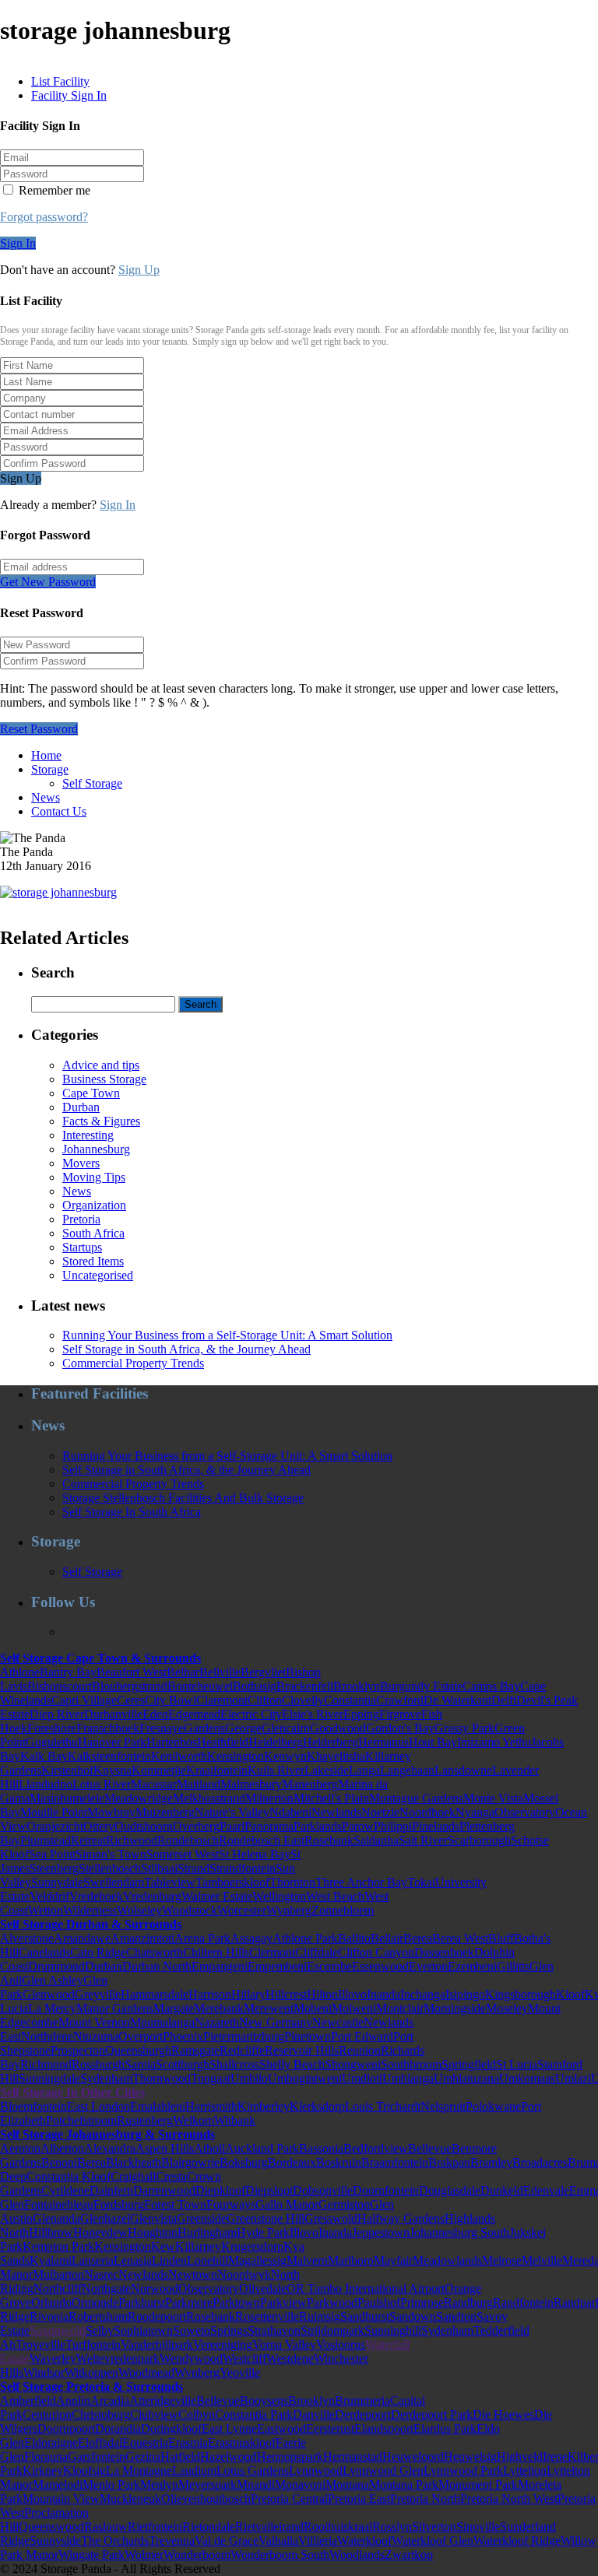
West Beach (335, 1896)
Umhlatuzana (466, 2078)
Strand (193, 1868)
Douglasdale (450, 2190)
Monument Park (478, 2485)
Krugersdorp (252, 2246)
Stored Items (93, 1261)
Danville (314, 2415)
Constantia (350, 1700)
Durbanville (113, 1714)
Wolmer (144, 2555)
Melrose (502, 2260)
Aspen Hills (165, 2148)
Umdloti (362, 2078)
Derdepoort (363, 2415)
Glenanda (56, 2218)
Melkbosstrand (209, 1798)
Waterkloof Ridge (517, 2541)
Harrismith (211, 2106)
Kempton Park (58, 2246)
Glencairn (286, 1728)
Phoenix (183, 2036)
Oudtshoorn (144, 1826)
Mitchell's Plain (331, 1798)
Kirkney (43, 2471)
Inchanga (423, 1994)
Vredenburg (152, 1896)
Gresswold (331, 2218)
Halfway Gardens (401, 2218)
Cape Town (91, 1093)
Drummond (56, 1966)
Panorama (269, 1826)
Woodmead (146, 2372)
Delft (504, 1700)
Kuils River (276, 1770)
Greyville (98, 1994)
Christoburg (101, 2415)
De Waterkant (457, 1700)
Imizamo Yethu (494, 1742)
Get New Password (48, 582)
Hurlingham (207, 2232)
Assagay (252, 1938)
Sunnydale (57, 1882)
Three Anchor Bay (361, 1882)
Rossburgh (98, 2064)
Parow (358, 1826)
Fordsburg (119, 2204)
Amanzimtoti (142, 1938)
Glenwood (49, 1994)
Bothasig (255, 1686)
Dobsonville (323, 2190)
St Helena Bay (255, 1854)
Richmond (46, 2064)
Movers (81, 1163)
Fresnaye (162, 1728)
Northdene (47, 2036)
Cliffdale (317, 1952)
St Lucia (517, 2064)
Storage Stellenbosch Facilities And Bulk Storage (183, 1498)
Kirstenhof (67, 1770)
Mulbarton (58, 2274)
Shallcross (234, 2064)
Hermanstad (353, 2457)
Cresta (171, 2176)
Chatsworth (155, 1952)
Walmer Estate (217, 1896)
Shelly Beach (292, 2064)
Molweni (354, 2008)
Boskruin (339, 2162)
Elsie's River (313, 1714)
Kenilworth (179, 1756)
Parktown (236, 2302)
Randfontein (523, 2302)
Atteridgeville (163, 2401)
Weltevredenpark (118, 2358)
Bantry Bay (68, 1672)
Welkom (193, 2120)
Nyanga (475, 1812)
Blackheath (134, 2162)
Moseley (507, 2008)
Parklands (318, 1826)
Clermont (272, 1952)
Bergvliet (263, 1672)
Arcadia (110, 2401)
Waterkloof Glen (433, 2541)
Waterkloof (364, 2541)
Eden (155, 1714)
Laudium (194, 2471)
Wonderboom (197, 2555)
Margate (174, 2008)
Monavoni (300, 2485)
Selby (100, 2330)
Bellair (387, 1938)
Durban (81, 1107)
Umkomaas (527, 2078)
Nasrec (101, 2274)
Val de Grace (227, 2541)
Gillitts (513, 1966)
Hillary (248, 1994)
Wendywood (191, 2358)
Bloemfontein (33, 2106)
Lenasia (133, 2260)
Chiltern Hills (216, 1952)
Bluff (501, 1938)
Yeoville (240, 2372)
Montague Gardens (416, 1798)
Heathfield (223, 1742)
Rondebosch (188, 1840)
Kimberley (264, 2106)
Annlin (73, 2401)
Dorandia (118, 2429)
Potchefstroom (81, 2120)
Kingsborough (521, 1994)
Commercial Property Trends (133, 1363)
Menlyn (159, 2485)
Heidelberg (276, 1742)
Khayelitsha (336, 1756)
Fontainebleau (59, 2204)
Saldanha (376, 1840)
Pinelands (436, 1826)
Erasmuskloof (242, 2443)
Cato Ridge (98, 1952)
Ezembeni (472, 1966)
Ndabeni (290, 1812)
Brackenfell (305, 1686)
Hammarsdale (155, 1994)
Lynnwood (316, 2471)
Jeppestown (381, 2232)
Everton (428, 1966)
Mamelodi (58, 2485)
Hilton (322, 1994)
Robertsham (98, 2316)
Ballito (354, 1938)
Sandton (456, 2316)
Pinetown (308, 2036)
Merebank (219, 2008)
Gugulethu (52, 1742)
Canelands (44, 1952)
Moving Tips (94, 1177)
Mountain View (61, 2499)
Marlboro (351, 2260)
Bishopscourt (60, 1686)
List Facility (60, 81)
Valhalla (278, 2541)
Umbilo (249, 2078)
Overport (141, 2036)
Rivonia (49, 2316)
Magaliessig (257, 2260)
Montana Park (404, 2485)
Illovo (352, 1994)
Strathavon (274, 2330)
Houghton (153, 2232)
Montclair (400, 2008)
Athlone (20, 1672)
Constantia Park (254, 2415)
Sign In (18, 243)
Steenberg (54, 1868)
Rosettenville (267, 2316)
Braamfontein (395, 2162)
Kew (163, 2246)
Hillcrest (286, 1994)
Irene (555, 2457)
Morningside (455, 2008)
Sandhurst (365, 2316)
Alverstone (27, 1938)
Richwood (132, 1840)
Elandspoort (384, 2429)
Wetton (46, 1910)
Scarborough (479, 1840)
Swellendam (114, 1882)
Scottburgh (183, 2064)
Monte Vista (493, 1798)
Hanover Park (112, 1742)
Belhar (183, 1672)
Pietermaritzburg (244, 2036)
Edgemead (194, 1714)
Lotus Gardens (253, 2471)
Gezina (143, 2457)
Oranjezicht (55, 1826)
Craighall (133, 2176)
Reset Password (39, 729)
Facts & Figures (101, 1121)
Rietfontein (155, 2527)
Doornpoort (66, 2429)
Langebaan (407, 1770)
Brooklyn (357, 1686)
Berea (418, 1938)
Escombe (329, 1966)
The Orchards (115, 2541)
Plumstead (46, 1840)
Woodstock (190, 1910)
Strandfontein (243, 1868)
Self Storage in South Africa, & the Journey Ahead (186, 1349)
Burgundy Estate (421, 1686)
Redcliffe (242, 2050)
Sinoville (478, 2527)
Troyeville (40, 2344)
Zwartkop (409, 2555)
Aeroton (20, 2148)
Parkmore (189, 2302)
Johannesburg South (459, 2232)
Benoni (59, 2162)
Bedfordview (376, 2148)
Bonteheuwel (200, 1686)
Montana (347, 2485)
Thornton (292, 1882)
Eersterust (330, 2429)
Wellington (279, 1896)
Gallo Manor (287, 2204)
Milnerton (269, 1798)
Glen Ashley (53, 1980)
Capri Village (84, 1700)
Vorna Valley (284, 2344)
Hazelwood (229, 2457)
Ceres (131, 1700)
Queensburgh (138, 2050)
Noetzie (380, 1812)
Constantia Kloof (69, 2176)
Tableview (170, 1882)
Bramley (491, 2162)
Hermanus (383, 1742)
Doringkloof (171, 2429)
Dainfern (111, 2190)
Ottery (99, 1826)
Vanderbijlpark (157, 2344)
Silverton (434, 2527)
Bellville (220, 1672)
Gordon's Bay (400, 1728)
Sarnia (140, 2064)
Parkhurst (142, 2302)
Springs (229, 2330)
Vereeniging (223, 2344)
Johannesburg (96, 1149)
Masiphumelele (67, 1798)
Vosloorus (341, 2344)
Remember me (53, 190)
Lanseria (93, 2260)
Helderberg (331, 1742)
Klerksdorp (317, 2106)
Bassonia (321, 2148)
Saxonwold (58, 2330)
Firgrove (400, 1714)
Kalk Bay (44, 1756)
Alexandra (110, 2148)
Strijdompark (332, 2330)
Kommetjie (159, 1770)
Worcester (242, 1910)
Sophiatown (143, 2330)
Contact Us (59, 811)
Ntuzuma (96, 2036)
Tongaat (211, 2078)
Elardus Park (445, 2429)
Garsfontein (97, 2457)
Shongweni (353, 2064)
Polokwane (493, 2106)
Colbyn (197, 2415)
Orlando (51, 2302)
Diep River (57, 1714)
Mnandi (256, 2485)
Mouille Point (54, 1812)
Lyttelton (525, 2471)
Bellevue (430, 2148)
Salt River (423, 1840)
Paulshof (379, 2302)
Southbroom (411, 2064)
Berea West (460, 1938)
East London (98, 2106)
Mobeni (313, 2008)
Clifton (265, 1700)
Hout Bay (433, 1742)
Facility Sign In (69, 95)
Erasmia (188, 2443)
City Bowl (171, 1700)
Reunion (360, 2050)
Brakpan (449, 2162)
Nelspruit (443, 2106)
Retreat (88, 1840)
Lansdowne (463, 1770)
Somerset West (183, 1854)
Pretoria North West (509, 2499)
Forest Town (175, 2204)
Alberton (62, 2148)
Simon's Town (111, 1854)
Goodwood (338, 1728)
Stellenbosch (110, 1868)
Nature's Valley (232, 1812)
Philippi (393, 1826)
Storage (50, 769)
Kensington (236, 1756)
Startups (82, 1247)
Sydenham (106, 2078)
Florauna (46, 2457)
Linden (169, 2260)
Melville (542, 2260)
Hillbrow (51, 2232)
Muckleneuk (130, 2499)
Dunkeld (502, 2190)
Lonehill (208, 2260)
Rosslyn (392, 2527)
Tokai (421, 1882)
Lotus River (102, 1784)
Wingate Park (91, 2555)
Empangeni (220, 1966)
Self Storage (92, 783)
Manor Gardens (115, 2008)
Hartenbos (172, 1742)
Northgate (106, 2288)
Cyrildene (65, 2190)
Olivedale (263, 2288)
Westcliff (244, 2358)
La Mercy (52, 2008)
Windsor (44, 2372)
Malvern (307, 2260)
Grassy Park (464, 1728)
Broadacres (540, 2162)
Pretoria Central (289, 2499)
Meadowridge (139, 1798)
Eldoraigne (51, 2443)
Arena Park (202, 1938)
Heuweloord (413, 2457)
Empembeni (277, 1966)
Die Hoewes (503, 2415)
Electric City (251, 1714)
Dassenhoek (444, 1952)
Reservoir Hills (302, 2050)
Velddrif (49, 1896)
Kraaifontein (217, 1770)
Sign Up (139, 270)
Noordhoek (427, 1812)
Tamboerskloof (232, 1882)
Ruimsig (320, 2316)
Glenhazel (105, 2218)
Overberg (196, 1826)
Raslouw (106, 2527)
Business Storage (104, 1079)
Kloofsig (84, 2471)
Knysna (113, 1770)
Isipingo (465, 1994)
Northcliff (58, 2288)
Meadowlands (447, 2260)
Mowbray (111, 1812)
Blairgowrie (190, 2162)
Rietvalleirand (269, 2527)
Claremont (222, 1700)
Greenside (202, 2218)
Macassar (154, 1784)
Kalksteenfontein (109, 1756)
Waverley (53, 2358)
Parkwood (332, 2302)
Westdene (290, 2358)
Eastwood (281, 2429)
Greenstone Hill (266, 2218)
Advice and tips (101, 1065)
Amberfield (28, 2401)
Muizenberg (165, 1812)
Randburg (468, 2302)
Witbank (235, 2120)
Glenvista (153, 2218)
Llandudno (46, 1784)
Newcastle (338, 2022)
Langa (364, 1770)
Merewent (269, 2008)
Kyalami (51, 2260)
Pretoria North (425, 2499)
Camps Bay (491, 1686)
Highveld (520, 2457)
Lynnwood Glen (383, 2471)
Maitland (199, 1784)
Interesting (88, 1135)
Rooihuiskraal (338, 2527)
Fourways (231, 2204)
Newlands (336, 1812)
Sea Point (52, 1854)
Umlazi (573, 2078)
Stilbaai (159, 1868)
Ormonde (95, 2302)
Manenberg (310, 1784)
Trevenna (172, 2541)
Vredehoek (96, 1896)
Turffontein (93, 2344)
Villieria (318, 2541)
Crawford (400, 1700)
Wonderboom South (280, 2555)
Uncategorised (98, 1275)
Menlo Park (111, 2485)
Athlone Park (305, 1938)
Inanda (383, 1994)
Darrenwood (164, 2190)
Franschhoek (108, 1728)
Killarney (198, 2246)
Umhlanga (408, 2078)
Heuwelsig (470, 2457)
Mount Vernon (94, 2022)
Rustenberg (145, 2120)
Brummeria (362, 2401)
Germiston (344, 2204)
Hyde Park (263, 2232)
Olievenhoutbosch (206, 2499)
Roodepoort (157, 2316)
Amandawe (82, 1938)
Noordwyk (244, 2274)
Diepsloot (269, 2190)
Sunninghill (393, 2330)
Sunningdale (49, 2078)
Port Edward (362, 2036)
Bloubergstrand (130, 1686)
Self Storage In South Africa (132, 1512)
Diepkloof (220, 2190)
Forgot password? (44, 217)
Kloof (570, 1994)
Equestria (145, 2443)
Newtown (193, 2274)
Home (46, 755)
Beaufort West (132, 1672)
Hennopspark (290, 2457)
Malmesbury (251, 1784)
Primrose (422, 2302)
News (46, 797)
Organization (94, 1205)
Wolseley (139, 1910)
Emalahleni (158, 2106)
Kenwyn (285, 1756)
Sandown (413, 2316)
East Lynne (229, 2429)
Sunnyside (55, 2541)
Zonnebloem (343, 1910)
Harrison (210, 1994)
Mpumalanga (162, 2022)
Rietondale (209, 2527)
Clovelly (303, 1700)
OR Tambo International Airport (366, 2288)
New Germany (276, 2022)
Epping (361, 1714)
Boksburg (244, 2162)
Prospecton (78, 2050)
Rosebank (329, 1840)
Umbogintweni (305, 2078)
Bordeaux (292, 2162)
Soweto (192, 2330)
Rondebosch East (262, 1840)
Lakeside (327, 1770)
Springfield (469, 2064)
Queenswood (51, 2527)
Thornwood (162, 2078)
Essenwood (380, 1966)
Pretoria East (359, 2499)
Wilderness (90, 1910)
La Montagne (139, 2471)
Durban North (157, 1966)
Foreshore (52, 1728)
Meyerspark (208, 2485)
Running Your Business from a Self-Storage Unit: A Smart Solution (227, 1335)
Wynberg (289, 1910)
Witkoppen (91, 2372)
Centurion (47, 2415)
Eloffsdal (100, 2443)
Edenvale (546, 2190)
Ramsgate (195, 2050)
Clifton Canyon (376, 1952)
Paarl (232, 1826)
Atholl (209, 2148)
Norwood (155, 2288)
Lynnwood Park (463, 2471)
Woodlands (357, 2555)
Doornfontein (386, 2190)
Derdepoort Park (432, 2415)
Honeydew (100, 2232)
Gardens (204, 1728)
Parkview (283, 2302)
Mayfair (393, 2260)
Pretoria (81, 1219)
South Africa (93, 1233)
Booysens (264, 2401)
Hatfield (180, 2457)
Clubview (154, 2415)
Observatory (525, 1812)
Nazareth (217, 2022)
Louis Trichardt (383, 2106)
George (243, 1728)
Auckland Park (262, 2148)
